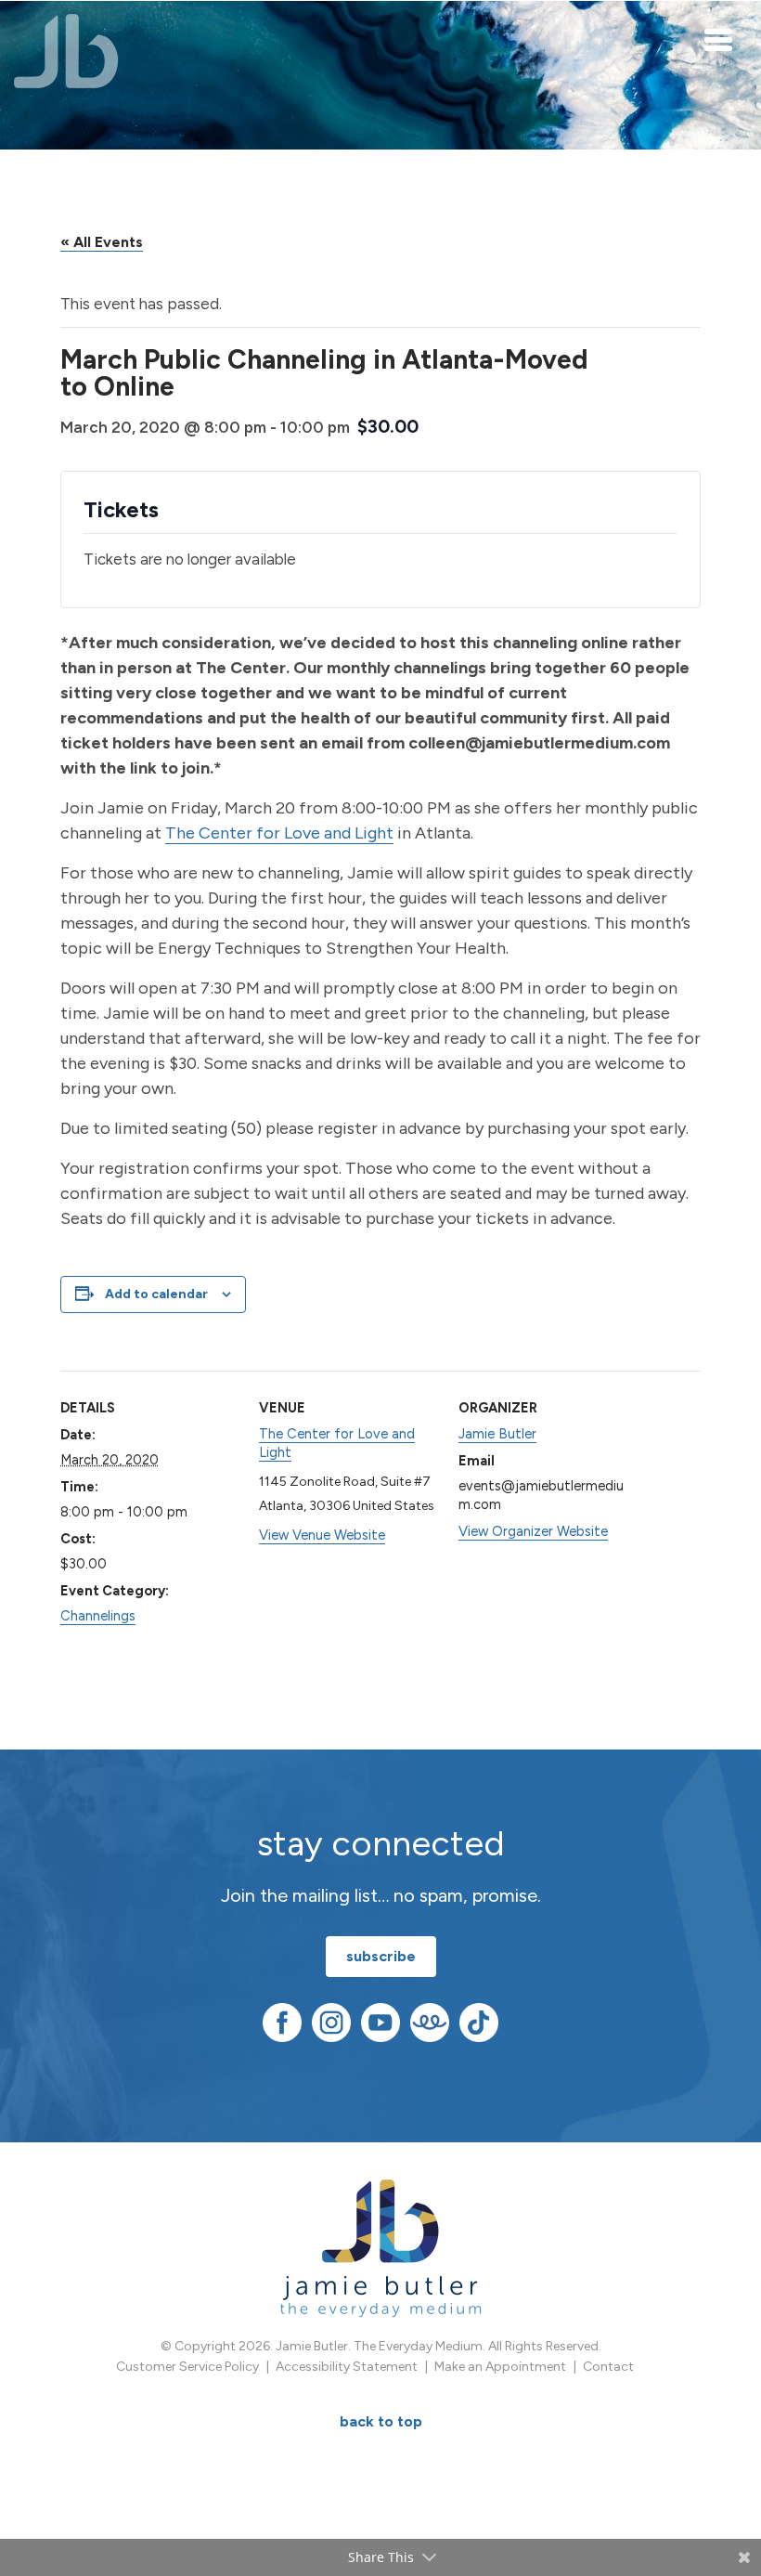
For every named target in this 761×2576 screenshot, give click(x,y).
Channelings (98, 1616)
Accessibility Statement (347, 2367)
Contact (608, 2367)
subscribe (381, 1956)
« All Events (102, 242)
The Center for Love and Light (279, 833)
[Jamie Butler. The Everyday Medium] (66, 51)
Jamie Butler (497, 1434)
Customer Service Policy (187, 2367)
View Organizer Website (533, 1531)
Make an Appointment (500, 2367)
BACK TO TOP (381, 2421)
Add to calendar (156, 1294)
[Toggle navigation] (719, 39)
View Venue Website (322, 1535)
